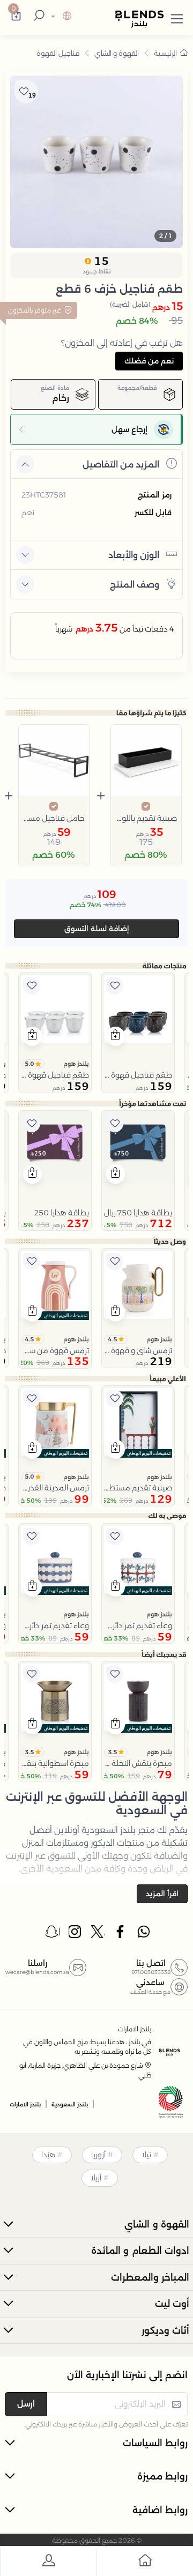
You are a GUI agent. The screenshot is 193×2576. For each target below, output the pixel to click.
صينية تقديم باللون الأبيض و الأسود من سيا (146, 818)
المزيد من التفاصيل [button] (121, 465)
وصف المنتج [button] (135, 585)
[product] (138, 1009)
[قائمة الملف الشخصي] (48, 2562)
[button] (177, 17)
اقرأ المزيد (162, 1894)
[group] (96, 162)
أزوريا (98, 2155)
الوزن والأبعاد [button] (134, 555)
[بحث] (38, 17)
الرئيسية (165, 53)
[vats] (171, 2103)
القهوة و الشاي (117, 53)
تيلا (146, 2155)
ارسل (26, 2404)
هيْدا (48, 2155)
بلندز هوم (76, 1064)
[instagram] (76, 1934)
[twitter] (98, 1934)
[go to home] (145, 2562)
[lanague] (60, 17)
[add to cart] (116, 1036)
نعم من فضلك (149, 361)
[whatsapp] (144, 1934)
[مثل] (115, 986)
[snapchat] (53, 1934)
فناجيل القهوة (58, 53)
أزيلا (96, 2178)
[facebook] (121, 1934)
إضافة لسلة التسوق (97, 929)
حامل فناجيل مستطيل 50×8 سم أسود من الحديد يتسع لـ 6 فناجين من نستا (54, 818)
